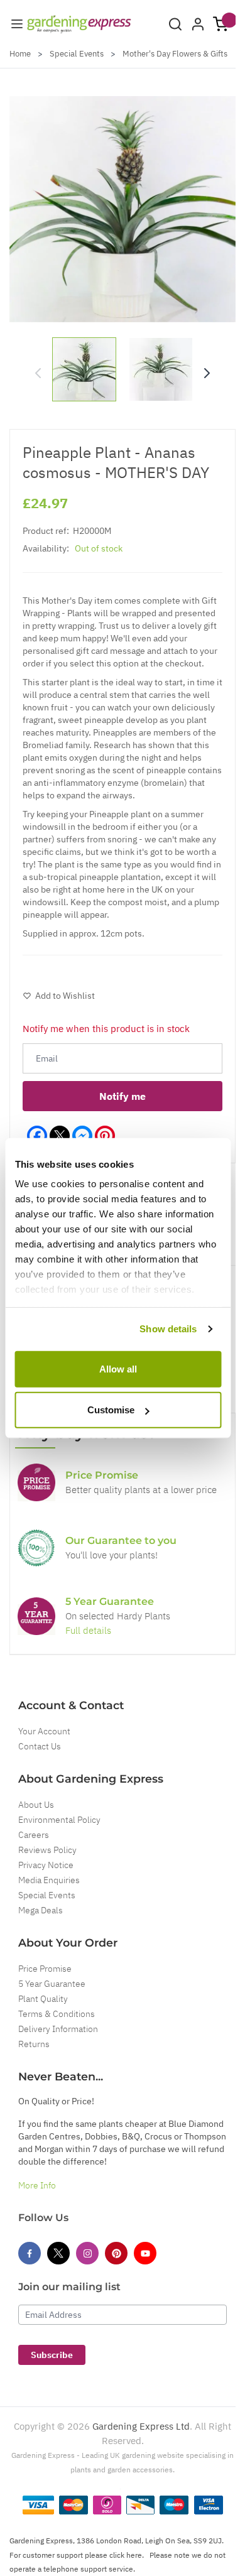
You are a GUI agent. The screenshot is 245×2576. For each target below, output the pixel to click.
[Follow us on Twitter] (58, 2253)
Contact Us (40, 1746)
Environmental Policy (59, 1820)
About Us (36, 1805)
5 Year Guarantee (52, 1984)
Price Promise (45, 1969)
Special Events (77, 54)
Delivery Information (58, 2029)
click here (126, 2555)
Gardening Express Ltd (141, 2426)
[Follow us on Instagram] (87, 2253)
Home (20, 54)
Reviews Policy (47, 1850)
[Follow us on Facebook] (30, 2253)
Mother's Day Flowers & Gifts (175, 54)
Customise (111, 1410)
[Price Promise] (36, 1482)
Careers (34, 1835)
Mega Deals (41, 1910)
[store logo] (79, 24)
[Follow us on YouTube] (145, 2253)
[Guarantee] (36, 1616)
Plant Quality (43, 1999)
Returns (34, 2044)
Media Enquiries (49, 1880)
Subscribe (52, 2355)
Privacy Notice (46, 1865)
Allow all (118, 1368)
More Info (37, 2185)
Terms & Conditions (57, 2014)
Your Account (44, 1731)
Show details (168, 1329)
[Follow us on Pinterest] (116, 2253)
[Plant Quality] (36, 1548)
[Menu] (17, 24)
